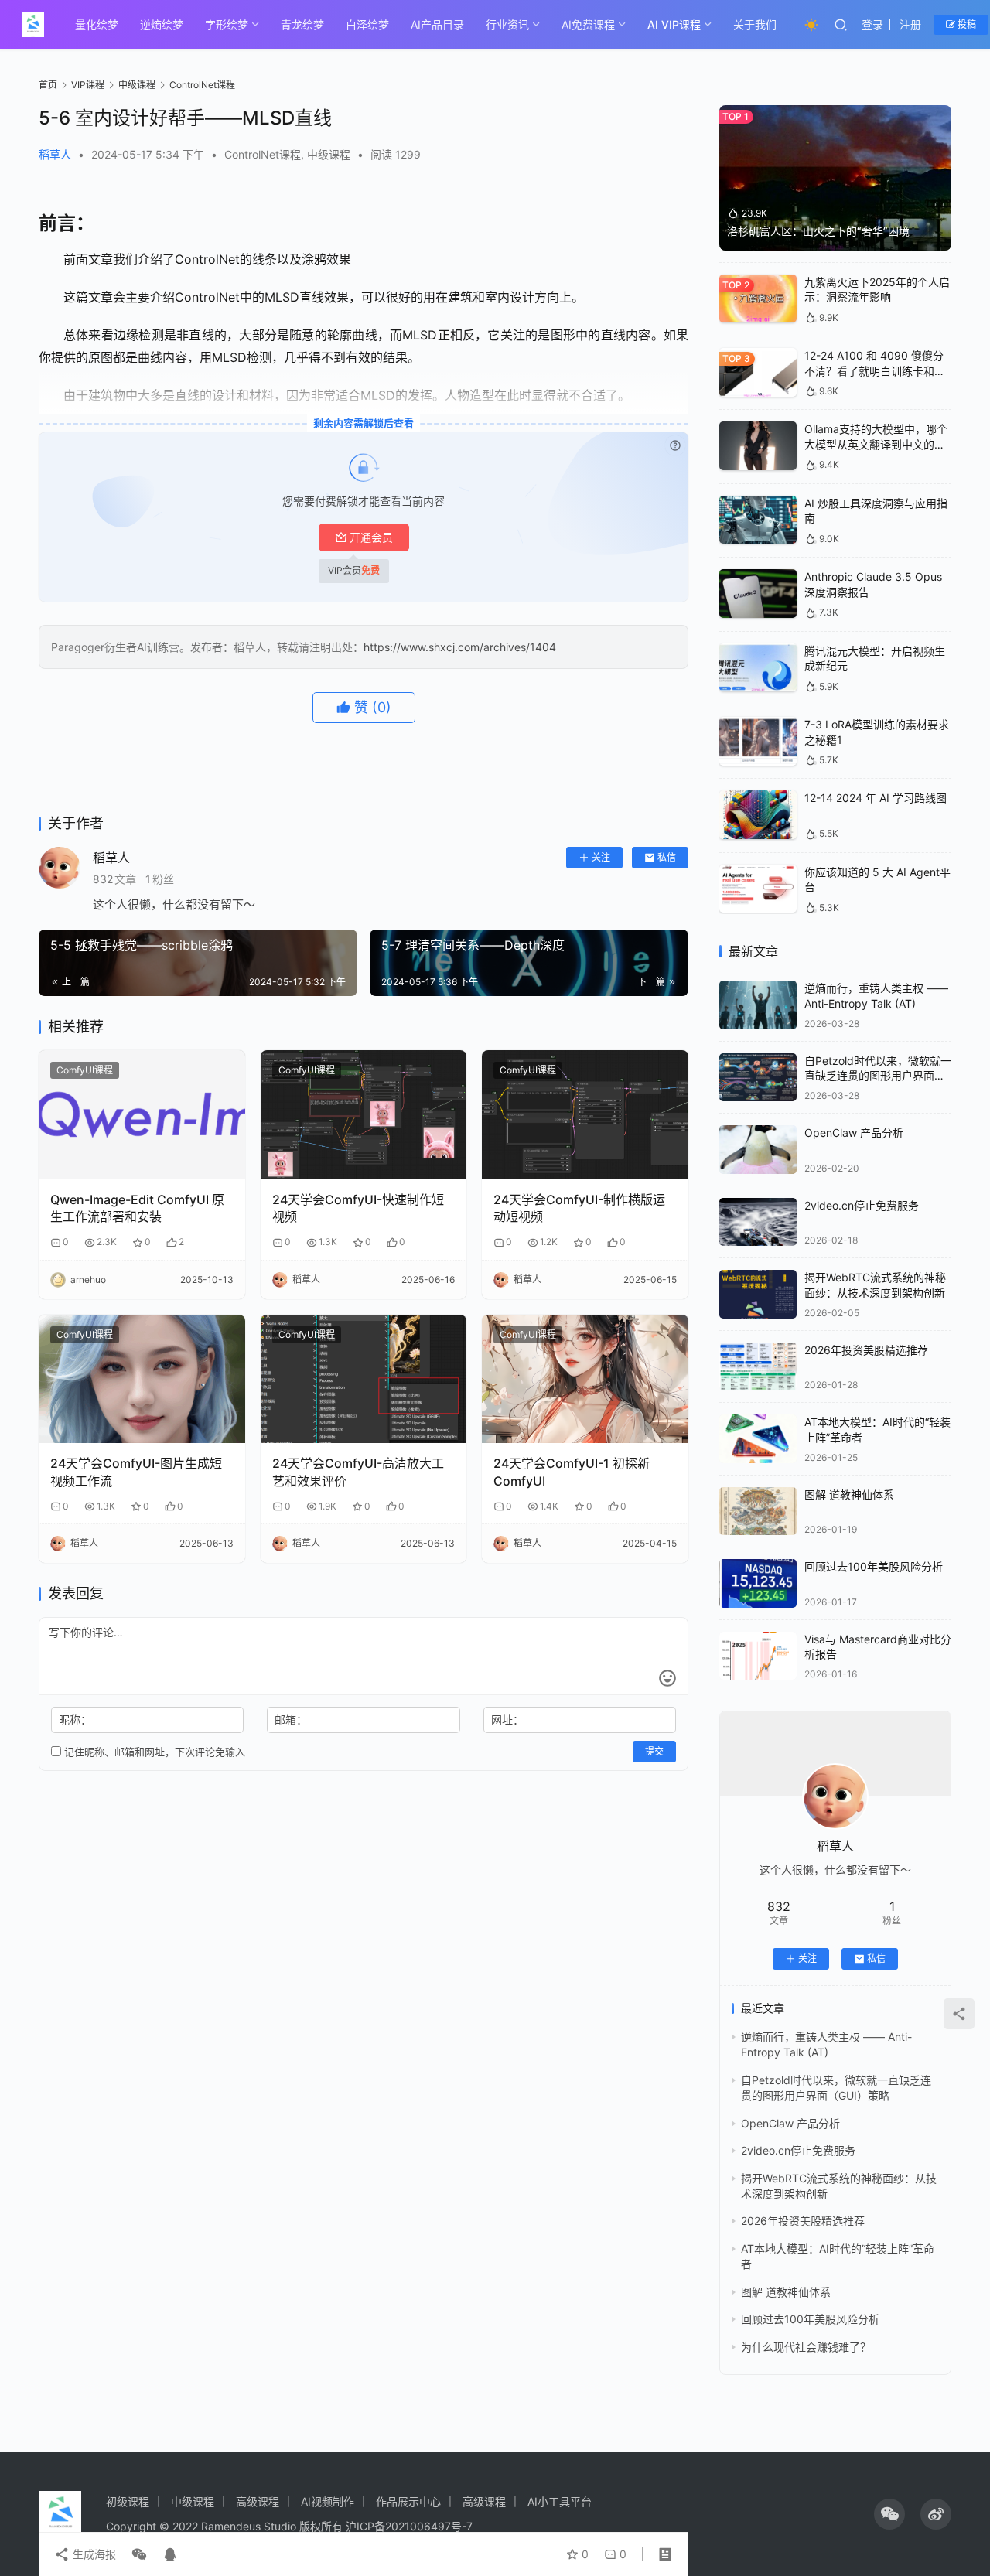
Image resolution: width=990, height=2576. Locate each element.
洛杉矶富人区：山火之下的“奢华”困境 (818, 231)
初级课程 (128, 2501)
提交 (654, 1751)
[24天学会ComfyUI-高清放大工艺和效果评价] (364, 1379)
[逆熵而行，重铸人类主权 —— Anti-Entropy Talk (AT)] (758, 1005)
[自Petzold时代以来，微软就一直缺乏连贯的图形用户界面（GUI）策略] (758, 1078)
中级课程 (329, 154)
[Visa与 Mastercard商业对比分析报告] (758, 1656)
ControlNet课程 (263, 154)
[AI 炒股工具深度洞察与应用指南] (758, 520)
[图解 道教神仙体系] (758, 1511)
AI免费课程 (588, 24)
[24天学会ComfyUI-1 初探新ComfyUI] (585, 1379)
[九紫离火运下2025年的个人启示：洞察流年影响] (758, 299)
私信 (667, 857)
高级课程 (258, 2501)
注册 (910, 24)
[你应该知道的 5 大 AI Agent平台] (758, 889)
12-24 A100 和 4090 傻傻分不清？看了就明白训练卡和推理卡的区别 (875, 370)
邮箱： (291, 1720)
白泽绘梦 (367, 24)
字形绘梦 (227, 24)
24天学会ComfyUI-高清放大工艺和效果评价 (358, 1472)
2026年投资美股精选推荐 (866, 1350)
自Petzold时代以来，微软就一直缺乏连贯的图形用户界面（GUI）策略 (878, 1076)
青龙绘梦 (302, 24)
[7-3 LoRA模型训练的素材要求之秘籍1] (758, 741)
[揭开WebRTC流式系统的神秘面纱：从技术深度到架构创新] (758, 1294)
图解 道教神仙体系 (849, 1494)
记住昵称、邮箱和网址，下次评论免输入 (153, 1752)
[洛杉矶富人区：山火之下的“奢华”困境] (835, 178)
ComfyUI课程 (85, 1070)
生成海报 (93, 2554)
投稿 (966, 24)
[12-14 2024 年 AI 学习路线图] (758, 815)
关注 (601, 857)
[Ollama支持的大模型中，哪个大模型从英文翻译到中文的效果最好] (758, 446)
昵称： (75, 1720)
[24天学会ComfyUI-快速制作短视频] (364, 1115)
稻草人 (55, 154)
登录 (872, 24)
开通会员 (371, 537)
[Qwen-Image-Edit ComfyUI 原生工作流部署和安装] (142, 1115)
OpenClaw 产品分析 (854, 1133)
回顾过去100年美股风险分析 (874, 1566)
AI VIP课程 (674, 24)
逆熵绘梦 (162, 24)
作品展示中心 (408, 2501)
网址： (507, 1720)
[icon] (889, 2514)
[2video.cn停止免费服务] (758, 1222)
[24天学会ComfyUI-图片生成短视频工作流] (142, 1379)
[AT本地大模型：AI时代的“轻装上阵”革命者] (758, 1439)
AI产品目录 (437, 24)
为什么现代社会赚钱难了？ (806, 2347)
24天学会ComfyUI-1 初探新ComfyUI (572, 1472)
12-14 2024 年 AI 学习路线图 (876, 798)
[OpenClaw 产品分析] (758, 1150)
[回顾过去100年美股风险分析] (758, 1583)
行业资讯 (507, 24)
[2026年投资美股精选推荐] (758, 1367)
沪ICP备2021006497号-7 (409, 2526)
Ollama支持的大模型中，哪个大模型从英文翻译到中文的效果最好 (876, 444)
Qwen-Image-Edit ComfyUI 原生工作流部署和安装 (137, 1208)
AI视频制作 (328, 2501)
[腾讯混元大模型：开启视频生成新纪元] (758, 668)
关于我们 (755, 24)
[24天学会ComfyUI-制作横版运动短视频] (585, 1115)
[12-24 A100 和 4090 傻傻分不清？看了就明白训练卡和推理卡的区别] (758, 372)
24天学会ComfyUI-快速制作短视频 (358, 1208)
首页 (48, 85)
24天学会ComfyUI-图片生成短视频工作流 (136, 1472)
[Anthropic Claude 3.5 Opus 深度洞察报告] (758, 594)
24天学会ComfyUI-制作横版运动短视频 (579, 1208)
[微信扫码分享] (139, 2554)
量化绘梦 (97, 24)
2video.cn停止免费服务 (862, 1205)
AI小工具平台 (560, 2501)
